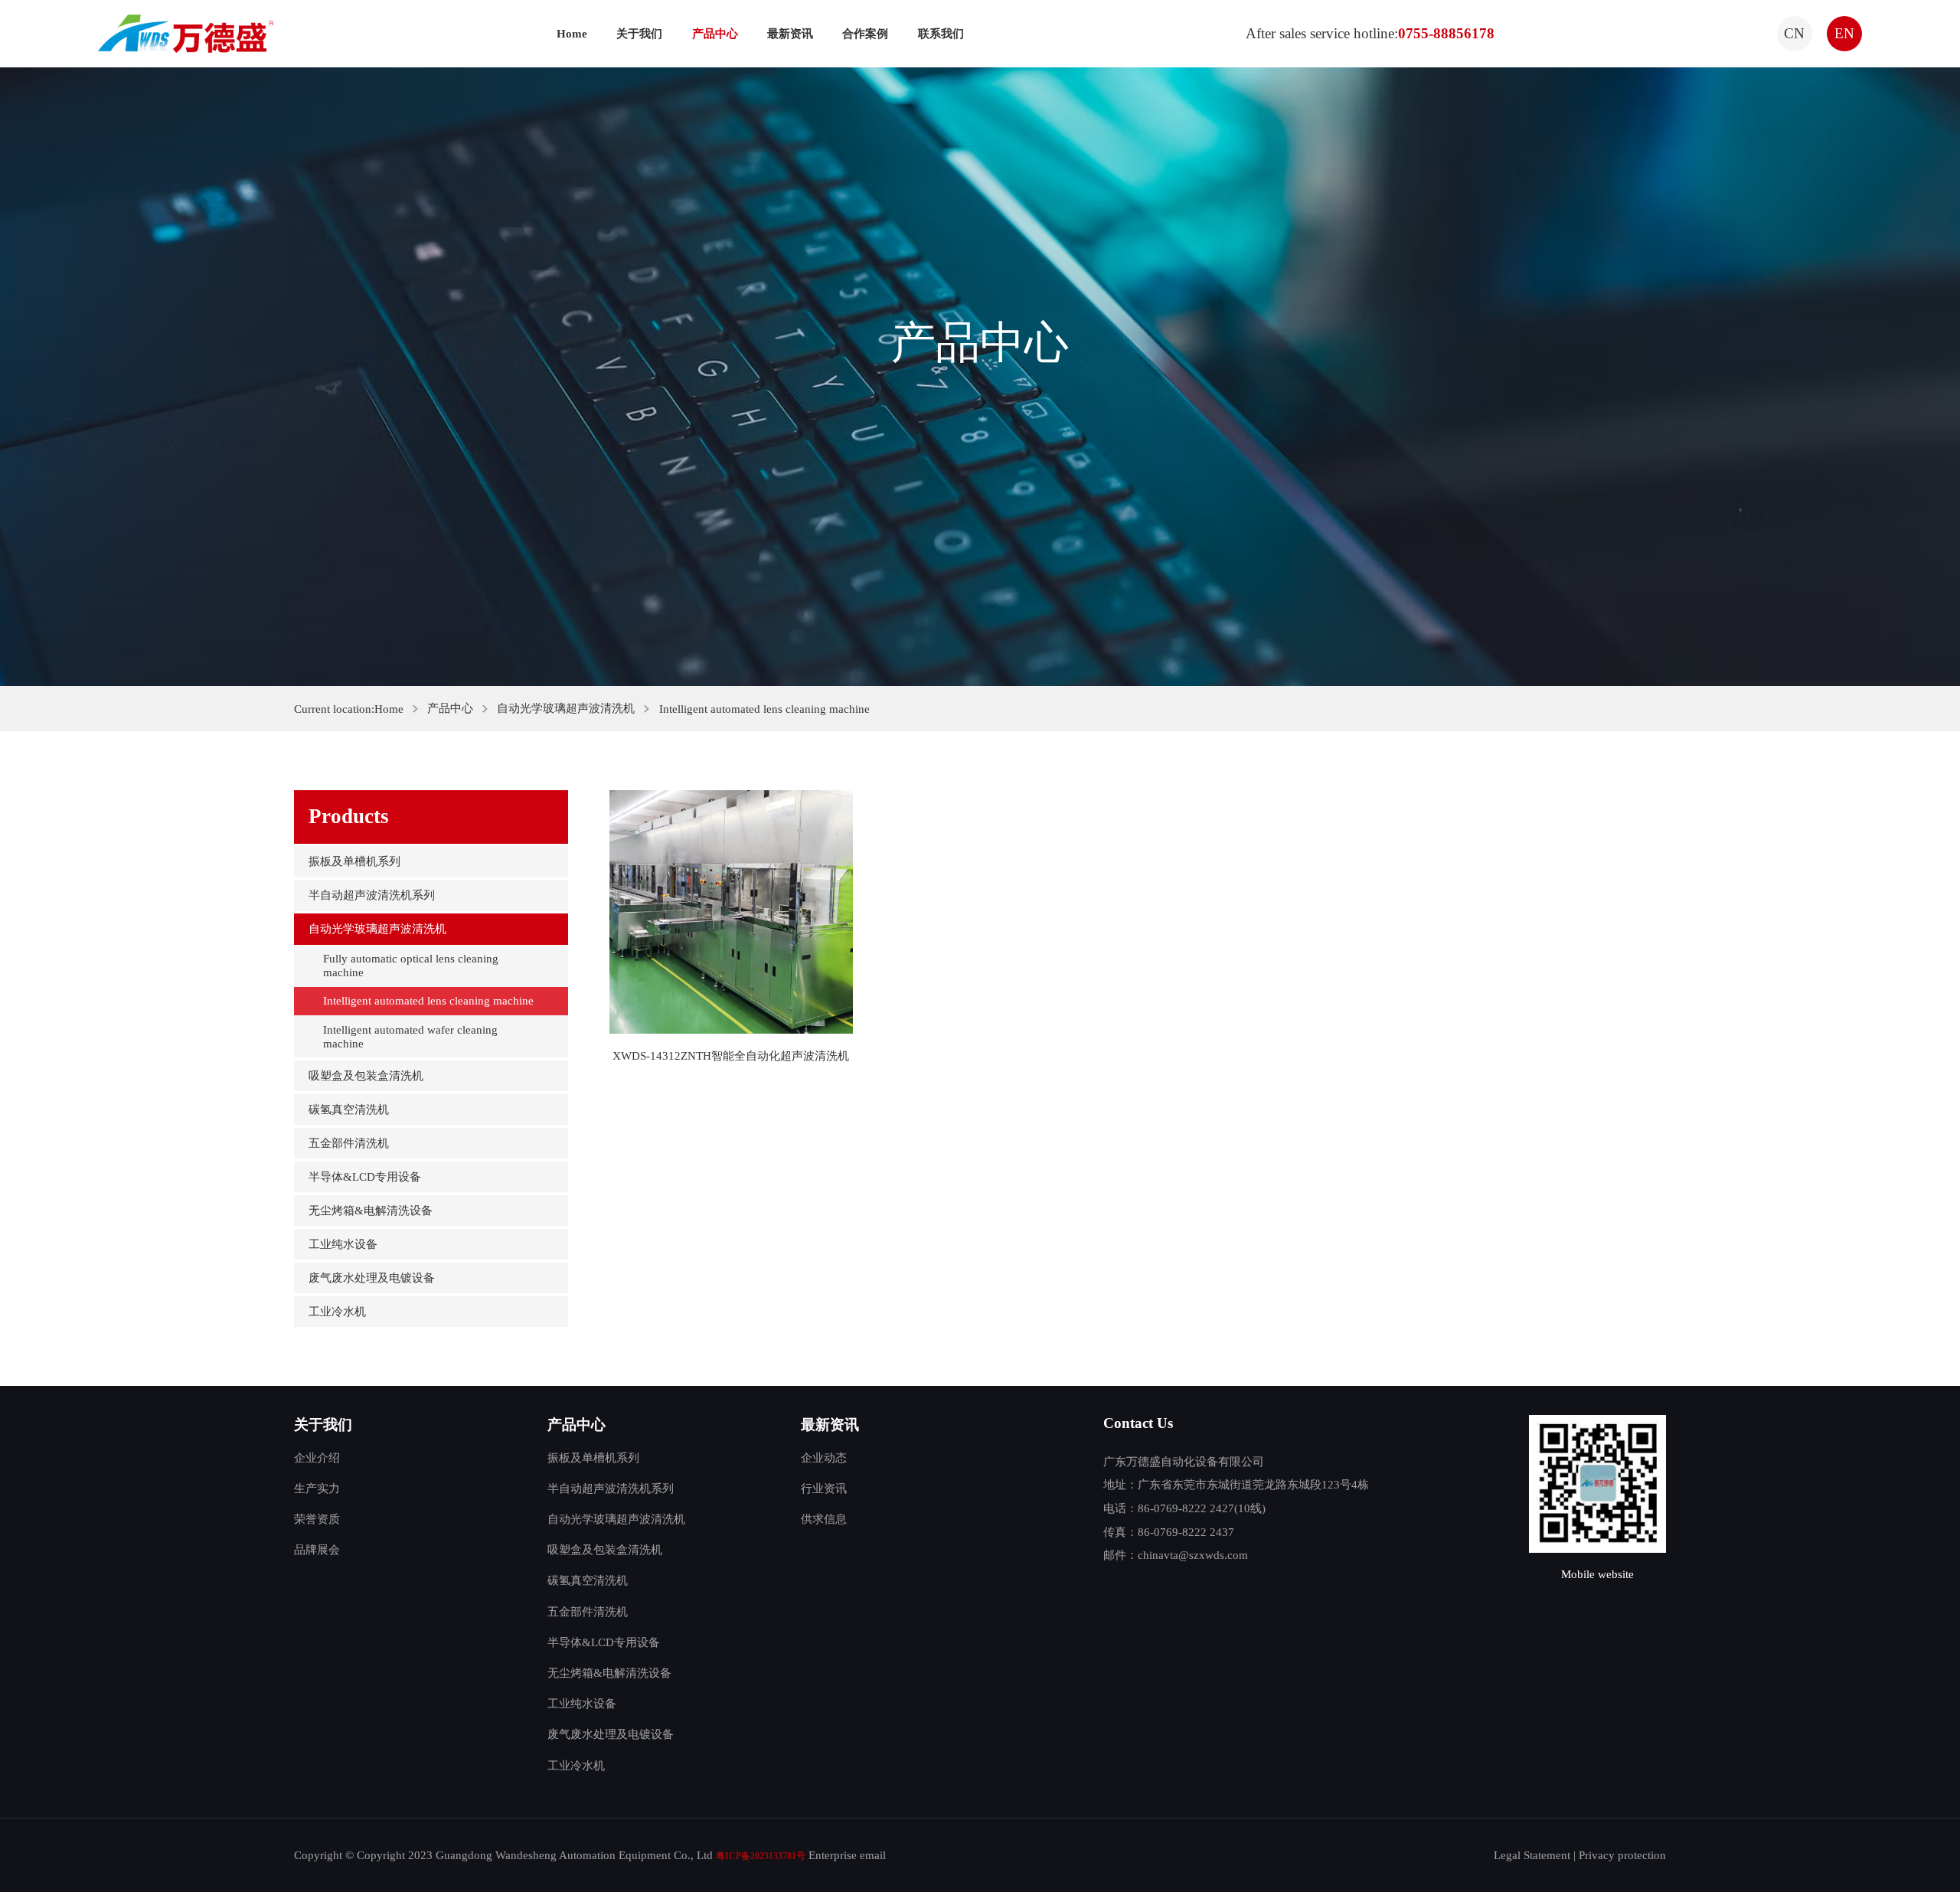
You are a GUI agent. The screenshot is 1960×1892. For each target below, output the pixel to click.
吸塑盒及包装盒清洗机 (366, 1075)
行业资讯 (824, 1488)
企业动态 (824, 1457)
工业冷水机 (337, 1311)
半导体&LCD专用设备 (365, 1176)
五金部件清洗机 (349, 1143)
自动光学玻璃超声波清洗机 (566, 708)
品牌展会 (317, 1549)
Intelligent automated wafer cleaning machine (410, 1036)
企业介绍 (317, 1457)
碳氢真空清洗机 (349, 1109)
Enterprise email (847, 1855)
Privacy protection (1622, 1855)
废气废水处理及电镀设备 (372, 1278)
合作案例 (865, 33)
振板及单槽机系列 (354, 861)
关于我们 (639, 33)
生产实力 (317, 1488)
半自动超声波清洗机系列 (372, 895)
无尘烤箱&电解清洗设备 (371, 1210)
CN (1794, 33)
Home (572, 33)
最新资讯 (790, 33)
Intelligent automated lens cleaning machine (428, 1000)
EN (1844, 33)
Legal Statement (1532, 1855)
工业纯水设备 (343, 1244)
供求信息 (824, 1519)
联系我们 (941, 33)
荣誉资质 (317, 1519)
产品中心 (715, 33)
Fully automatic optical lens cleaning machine (411, 965)
